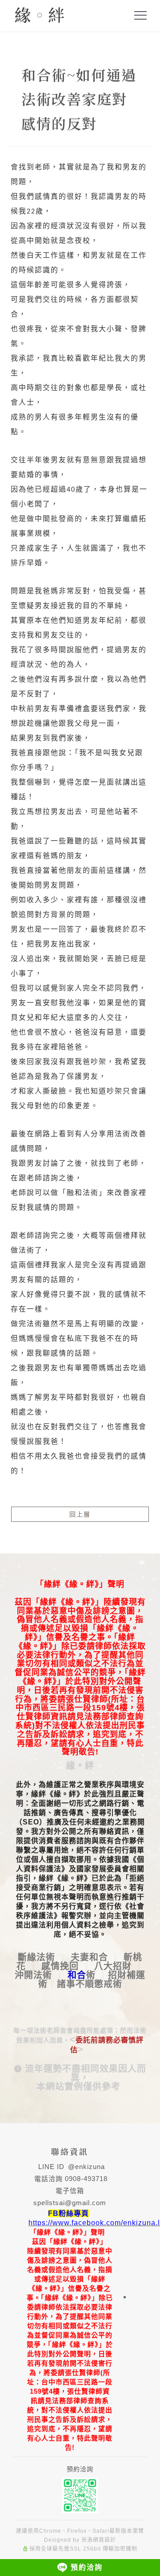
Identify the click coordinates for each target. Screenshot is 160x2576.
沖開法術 (33, 1975)
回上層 (80, 1514)
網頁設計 (104, 2540)
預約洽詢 (87, 2567)
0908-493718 (86, 2179)
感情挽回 (60, 1966)
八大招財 (113, 1966)
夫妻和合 (89, 1957)
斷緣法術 (36, 1957)
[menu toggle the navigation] (140, 16)
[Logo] (39, 14)
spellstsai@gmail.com (70, 2203)
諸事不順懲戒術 (90, 1984)
